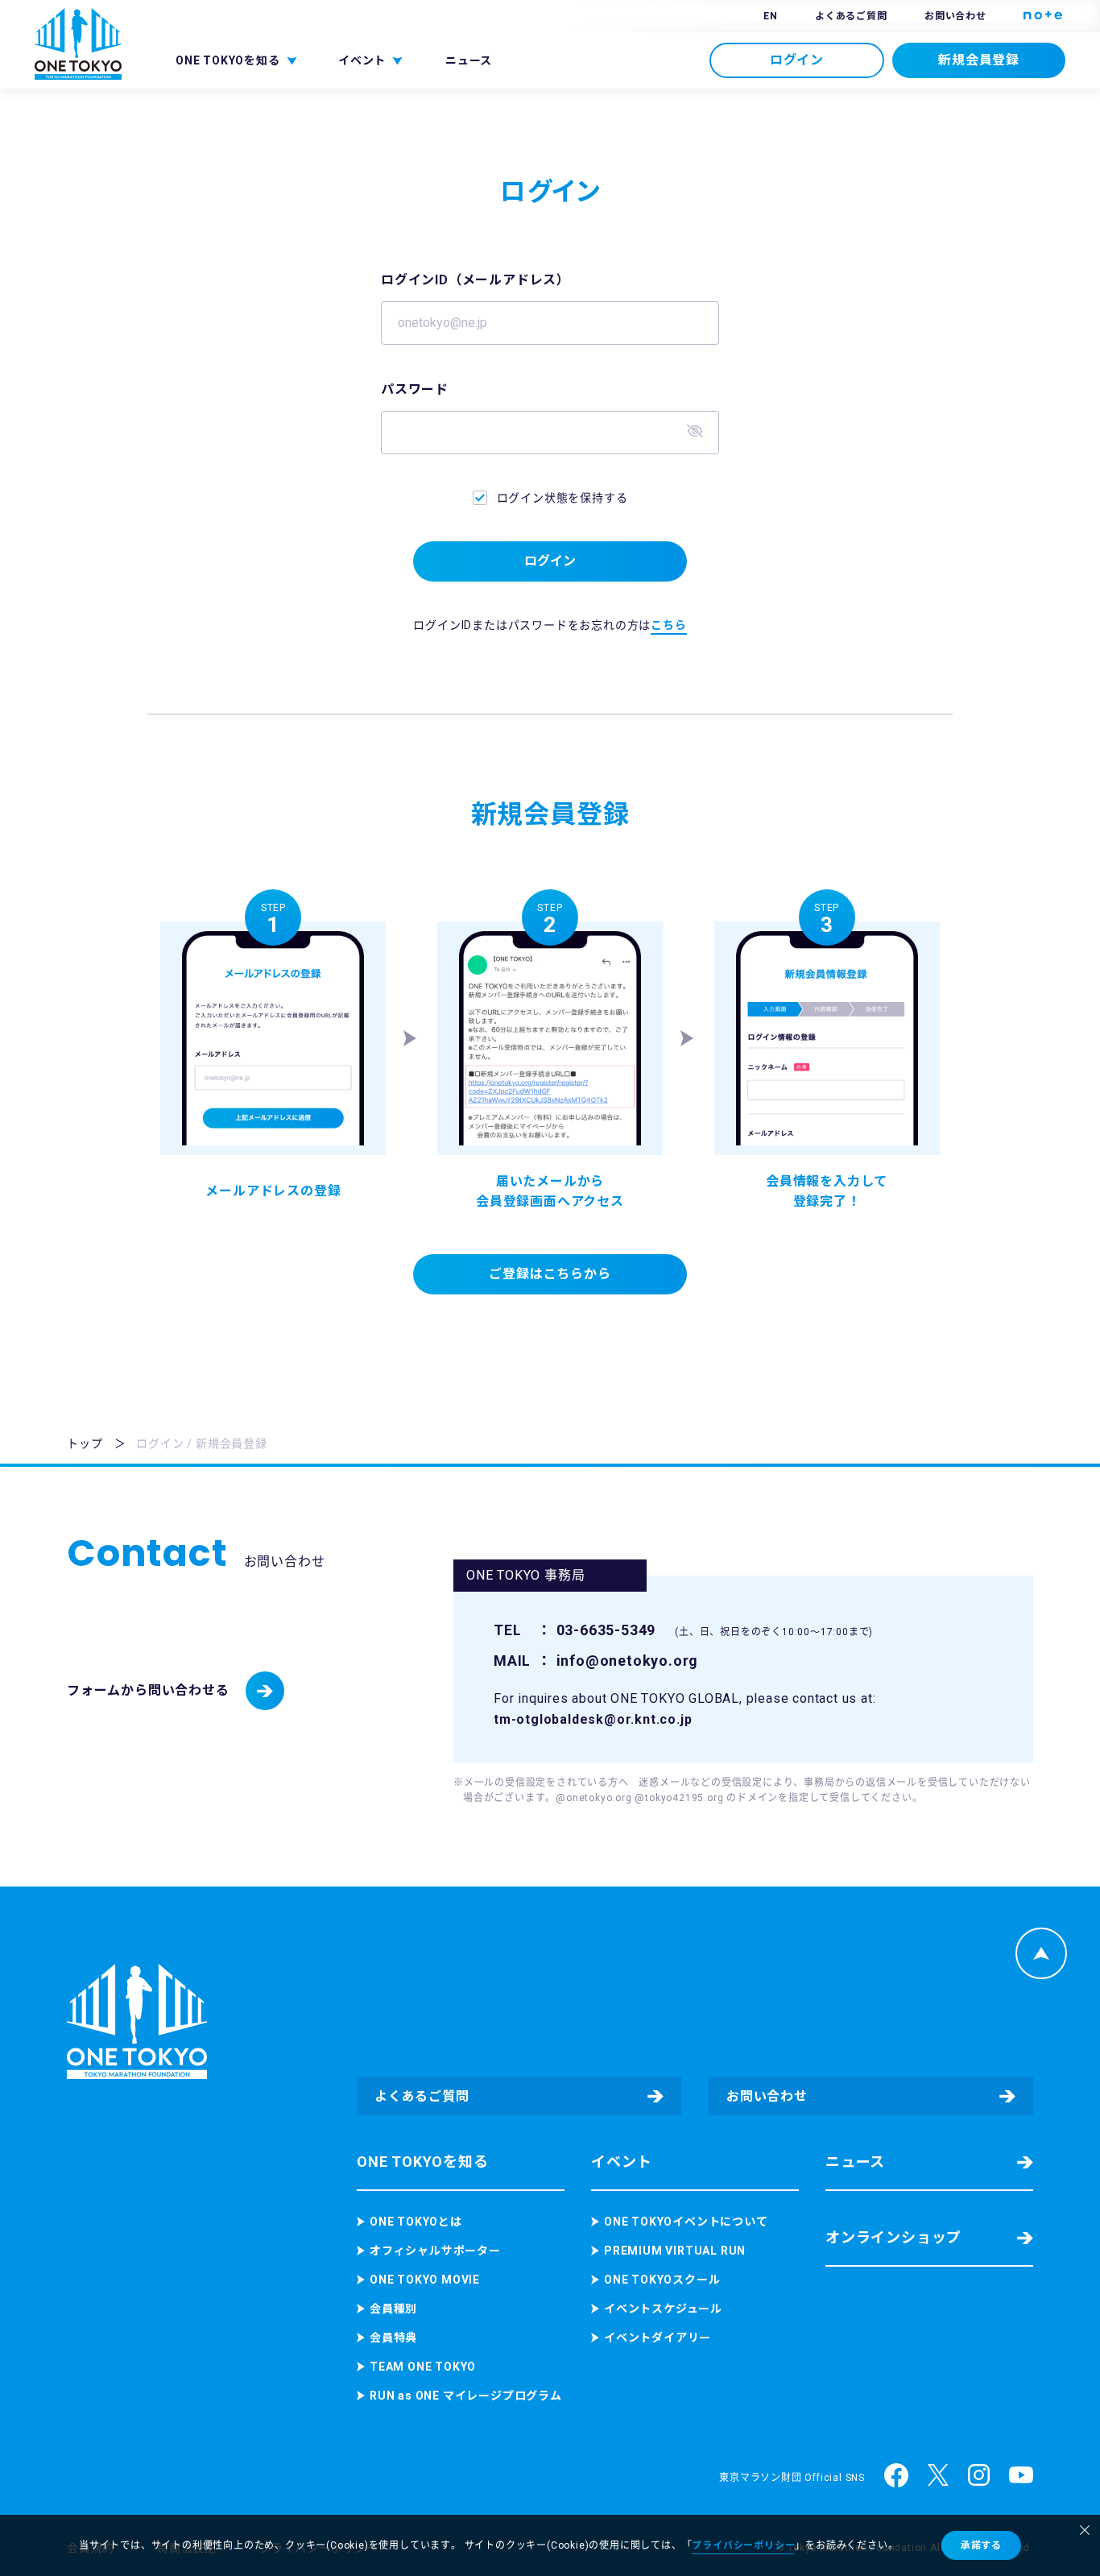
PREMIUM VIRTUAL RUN (675, 2251)
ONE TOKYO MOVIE (425, 2280)
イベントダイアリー (658, 2338)
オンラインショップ (893, 2237)
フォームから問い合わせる (148, 1690)
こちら (668, 625)
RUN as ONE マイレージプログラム (466, 2396)
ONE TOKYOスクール (662, 2280)
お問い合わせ (955, 16)
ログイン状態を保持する (562, 498)
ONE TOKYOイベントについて (686, 2222)
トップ (85, 1443)
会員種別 (393, 2309)
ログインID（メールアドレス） (476, 280)
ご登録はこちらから (550, 1274)
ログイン (797, 60)
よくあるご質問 (851, 16)
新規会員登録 (979, 60)
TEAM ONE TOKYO (423, 2367)
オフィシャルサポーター (435, 2251)
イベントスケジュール (663, 2309)
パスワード (415, 389)
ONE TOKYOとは (416, 2222)
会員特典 (393, 2338)
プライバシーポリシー (743, 2545)
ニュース (469, 60)
